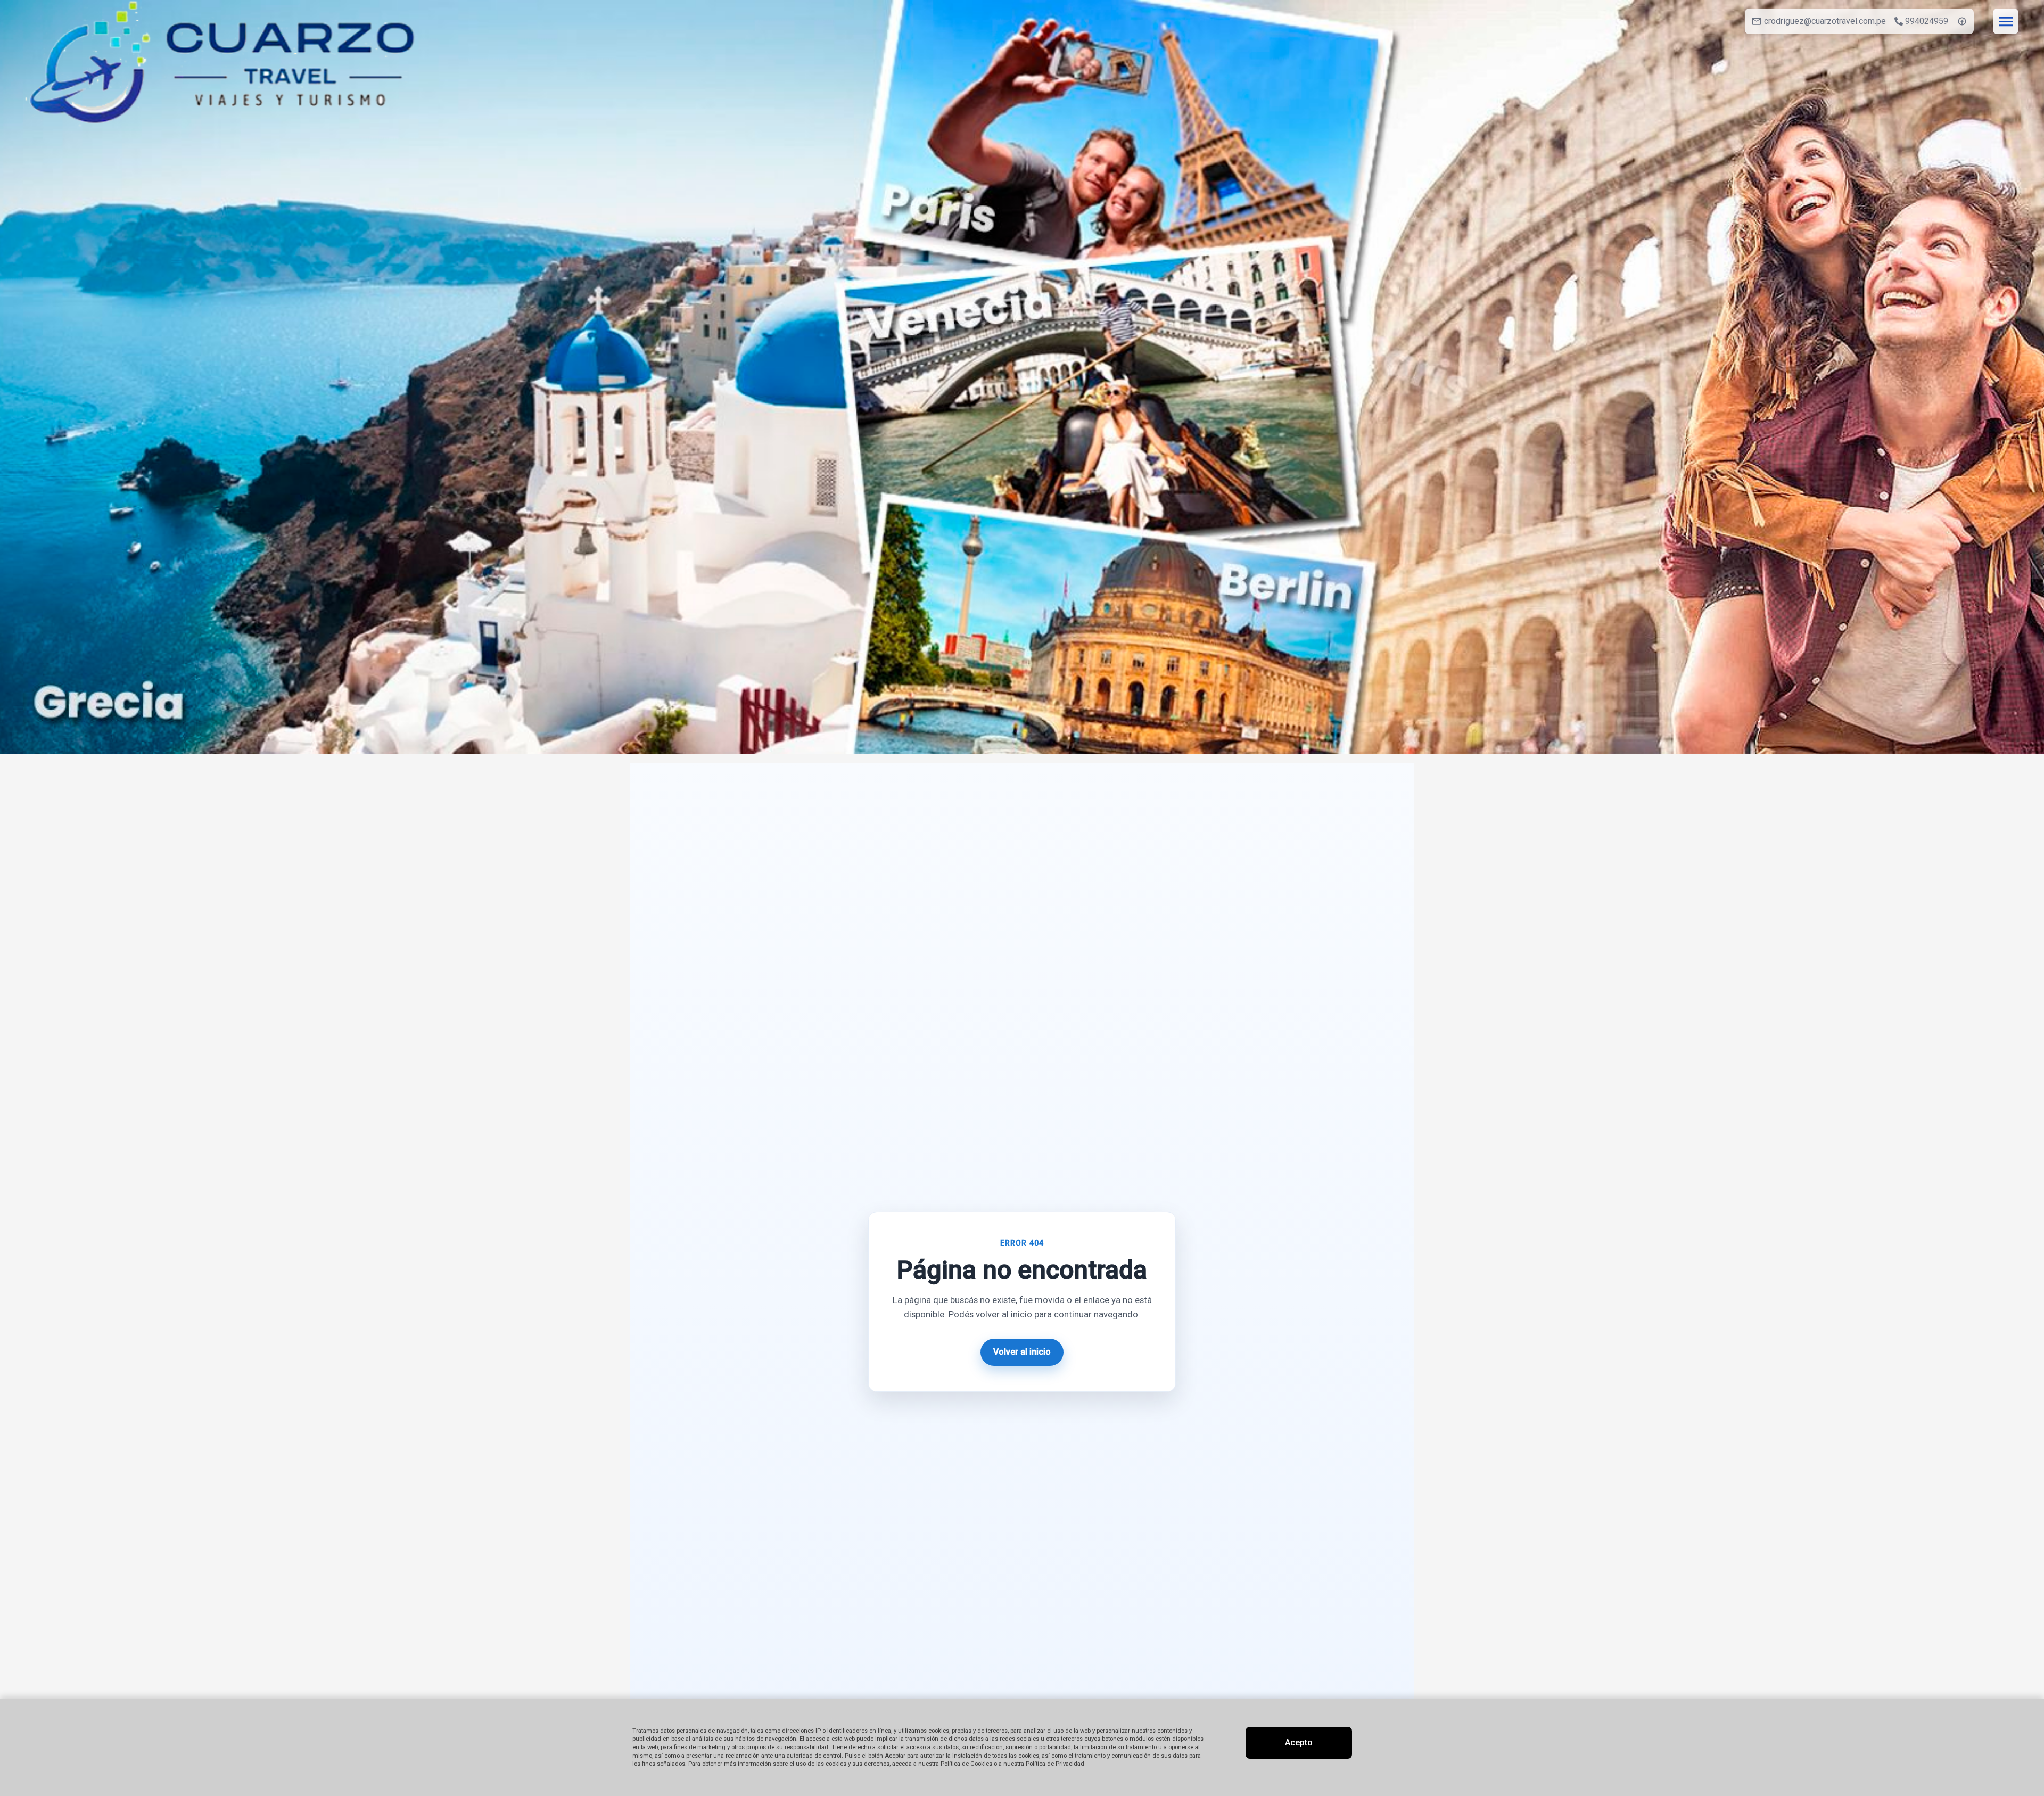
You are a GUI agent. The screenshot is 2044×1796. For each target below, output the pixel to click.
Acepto (1299, 1743)
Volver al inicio (1022, 1352)
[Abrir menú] (2006, 21)
